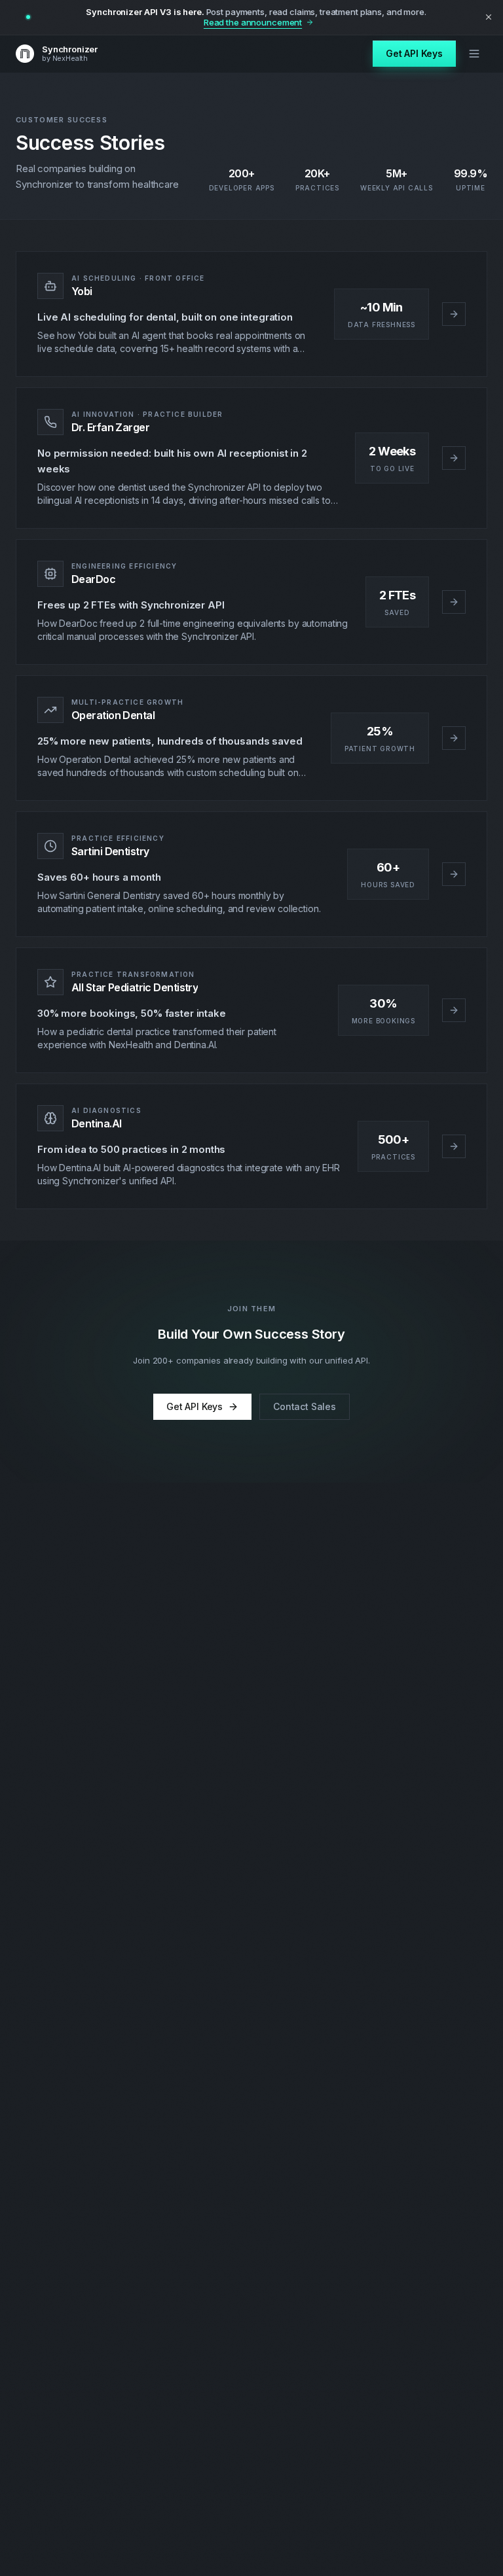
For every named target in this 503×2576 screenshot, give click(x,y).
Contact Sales (305, 1406)
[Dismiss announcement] (489, 17)
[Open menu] (474, 54)
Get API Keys (414, 53)
